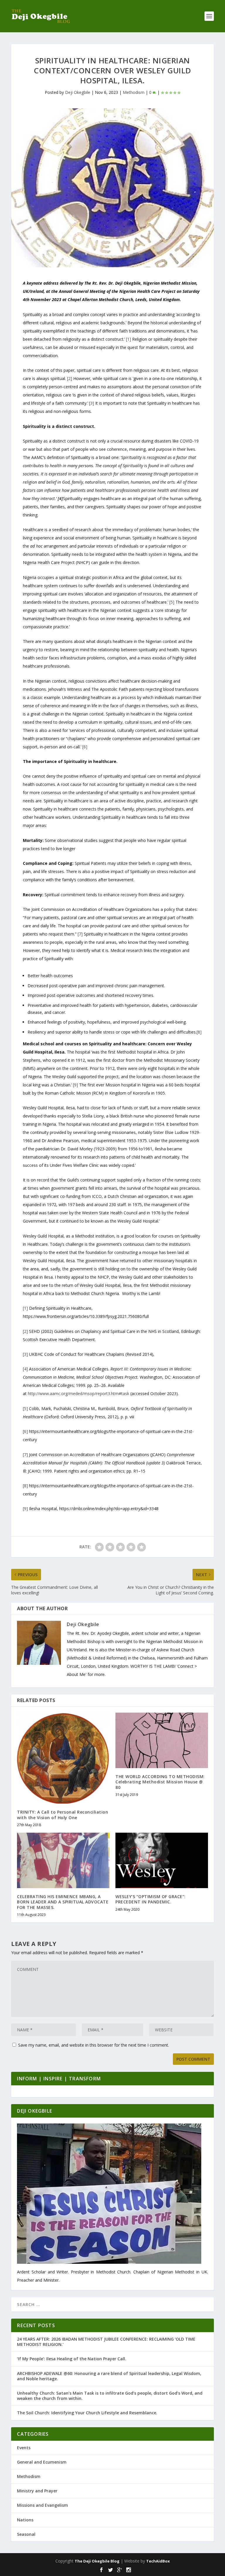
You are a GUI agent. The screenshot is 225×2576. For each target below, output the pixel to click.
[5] (172, 602)
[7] (80, 934)
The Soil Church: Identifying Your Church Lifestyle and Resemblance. (87, 2413)
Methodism (134, 92)
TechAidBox (158, 2561)
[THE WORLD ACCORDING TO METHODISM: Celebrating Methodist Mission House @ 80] (162, 1740)
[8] (199, 1032)
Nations (25, 2520)
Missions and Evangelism (42, 2505)
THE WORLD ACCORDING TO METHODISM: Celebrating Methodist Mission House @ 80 (160, 1782)
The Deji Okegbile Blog (97, 2561)
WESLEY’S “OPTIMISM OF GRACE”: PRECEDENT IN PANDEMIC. (151, 1899)
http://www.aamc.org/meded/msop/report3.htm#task (79, 1393)
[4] (25, 1369)
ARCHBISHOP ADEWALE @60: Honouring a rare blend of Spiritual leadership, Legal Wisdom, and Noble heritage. (109, 2376)
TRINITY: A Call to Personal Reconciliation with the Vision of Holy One (63, 1815)
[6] (85, 747)
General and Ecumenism (42, 2462)
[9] (75, 1085)
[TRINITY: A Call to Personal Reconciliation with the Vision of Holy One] (63, 1758)
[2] (69, 378)
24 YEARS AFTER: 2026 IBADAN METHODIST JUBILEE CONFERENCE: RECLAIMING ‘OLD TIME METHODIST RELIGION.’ (106, 2342)
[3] (92, 403)
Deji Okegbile (78, 92)
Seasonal (26, 2534)
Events (24, 2448)
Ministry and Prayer (37, 2491)
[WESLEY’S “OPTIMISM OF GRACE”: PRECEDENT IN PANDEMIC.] (162, 1860)
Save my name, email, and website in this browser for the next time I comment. (94, 2045)
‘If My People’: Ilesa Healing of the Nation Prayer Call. (72, 2359)
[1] (128, 339)
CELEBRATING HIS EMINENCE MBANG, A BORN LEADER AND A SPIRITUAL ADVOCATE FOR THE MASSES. (63, 1902)
